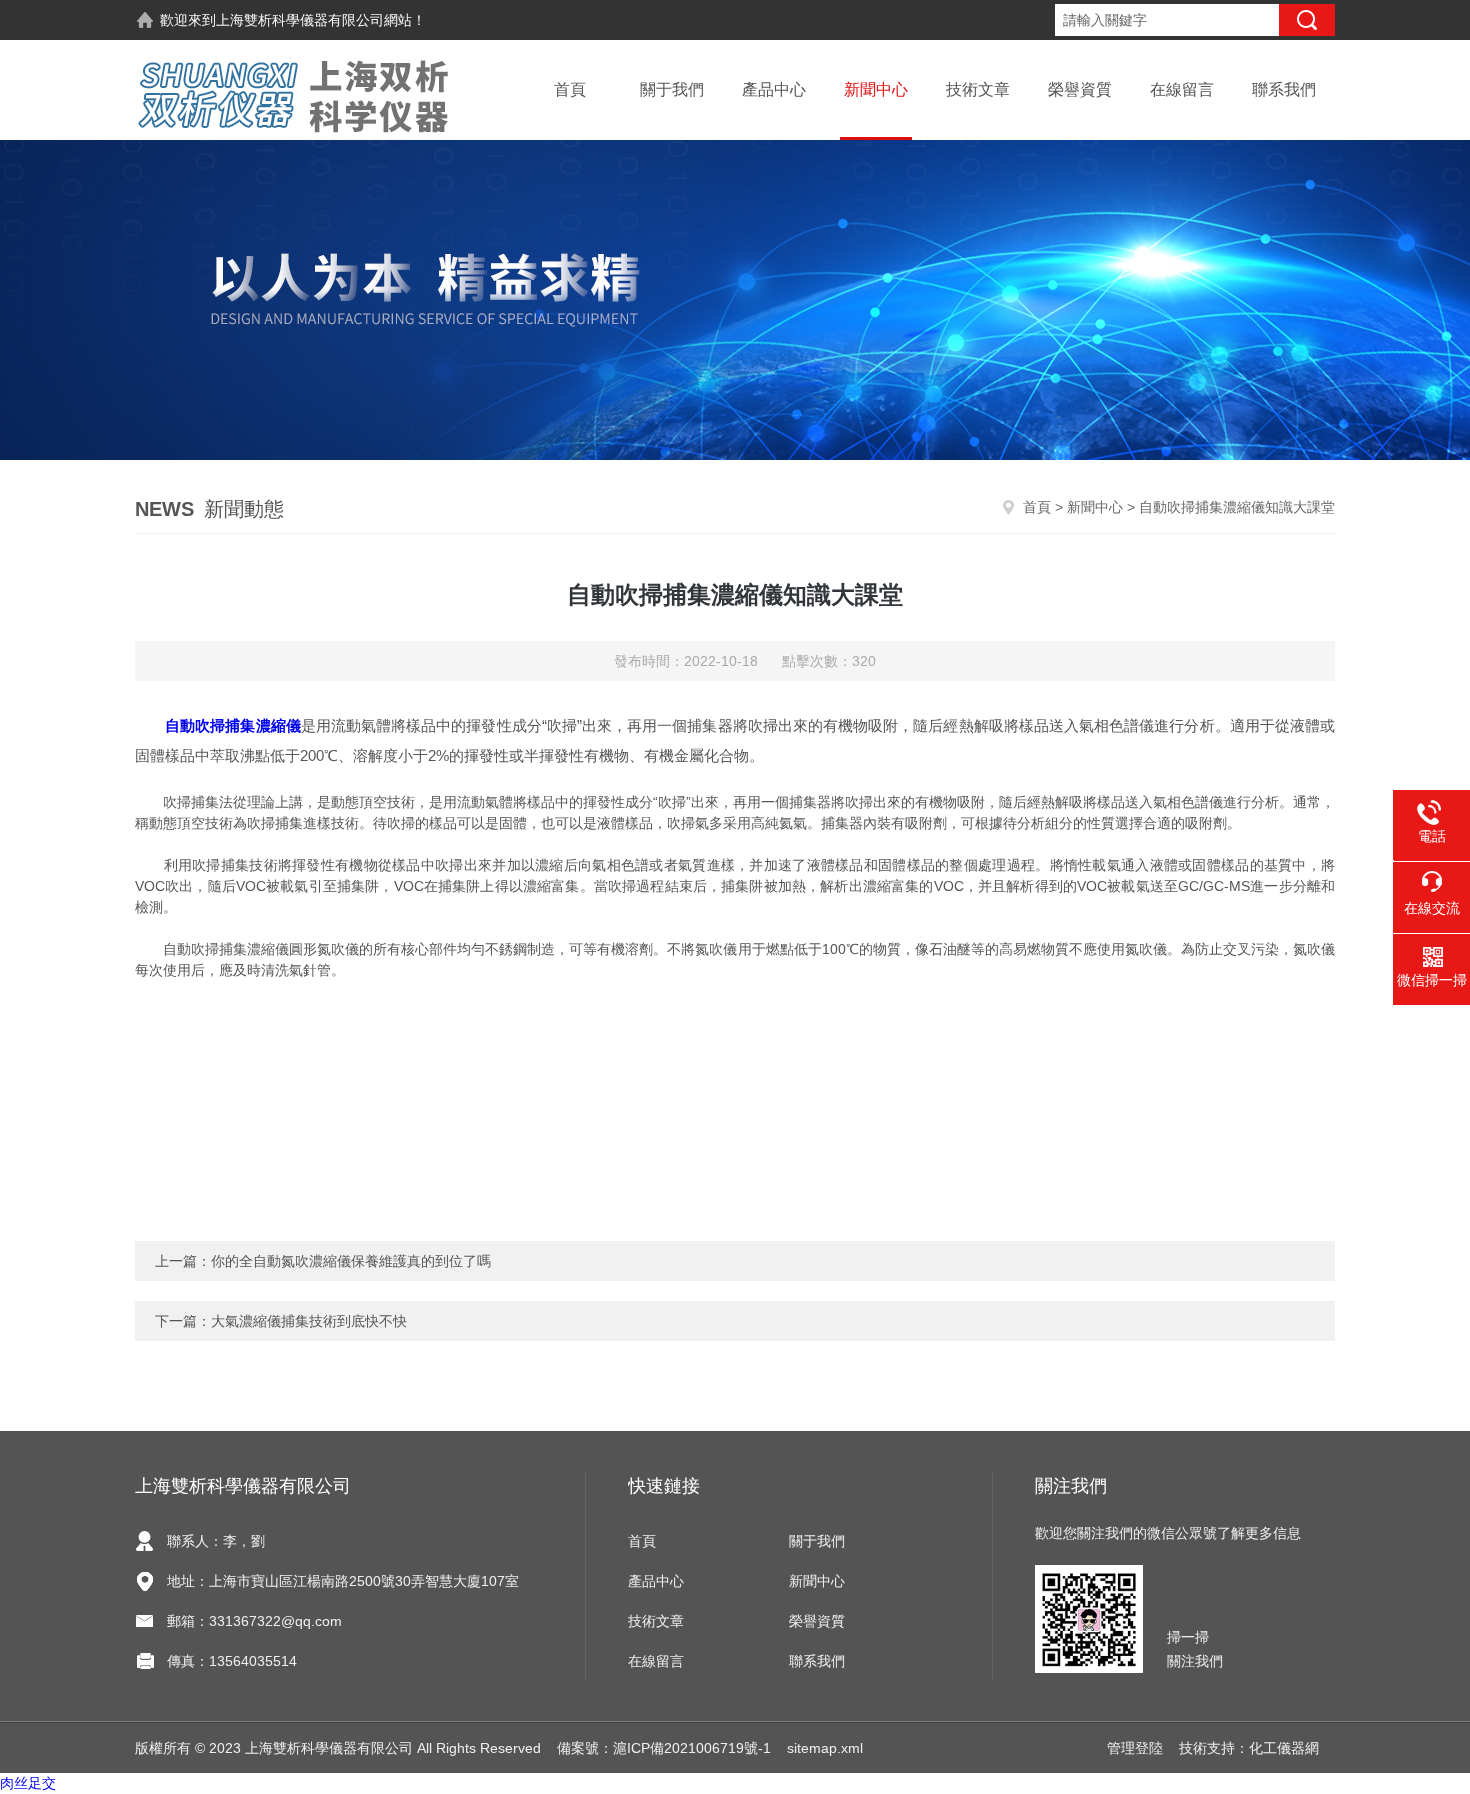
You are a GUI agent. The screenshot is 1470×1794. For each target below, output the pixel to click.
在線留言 (1182, 89)
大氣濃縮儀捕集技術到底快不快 (309, 1321)
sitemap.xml (825, 1748)
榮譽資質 (1080, 89)
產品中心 (774, 89)
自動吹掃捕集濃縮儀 (233, 725)
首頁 (570, 89)
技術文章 (978, 89)
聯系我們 (1284, 89)
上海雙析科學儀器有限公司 (300, 20)
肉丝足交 (28, 1783)
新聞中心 (876, 89)
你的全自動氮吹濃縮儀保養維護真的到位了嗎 (351, 1261)
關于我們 (672, 89)
